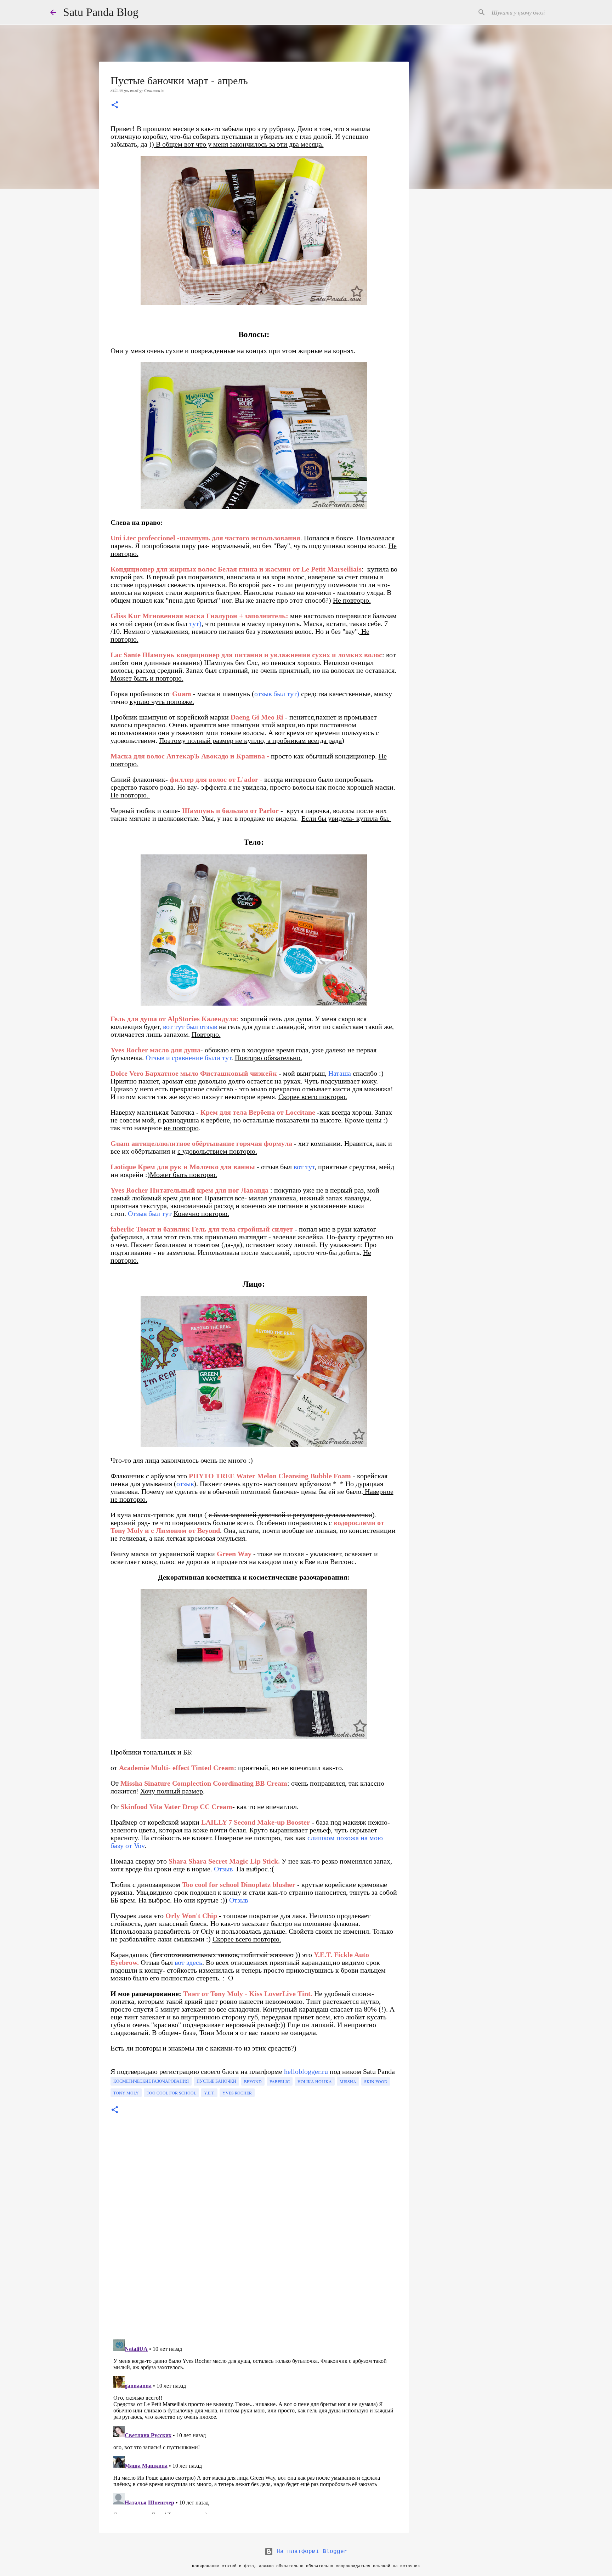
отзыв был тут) (277, 694)
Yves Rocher (237, 2093)
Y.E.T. (209, 2093)
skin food (376, 2081)
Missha (348, 2081)
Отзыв (223, 1869)
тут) (195, 624)
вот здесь (188, 1962)
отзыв (185, 1484)
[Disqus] (254, 2236)
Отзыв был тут (150, 1213)
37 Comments (151, 90)
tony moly (126, 2093)
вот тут (304, 1167)
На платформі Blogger (310, 2552)
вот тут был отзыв (190, 1027)
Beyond (253, 2081)
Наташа (340, 1073)
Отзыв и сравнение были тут (188, 1058)
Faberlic (280, 2081)
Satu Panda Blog (101, 12)
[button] (115, 106)
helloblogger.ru (306, 2071)
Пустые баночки (216, 2081)
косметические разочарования (151, 2081)
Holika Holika (315, 2081)
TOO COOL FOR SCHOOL (171, 2093)
